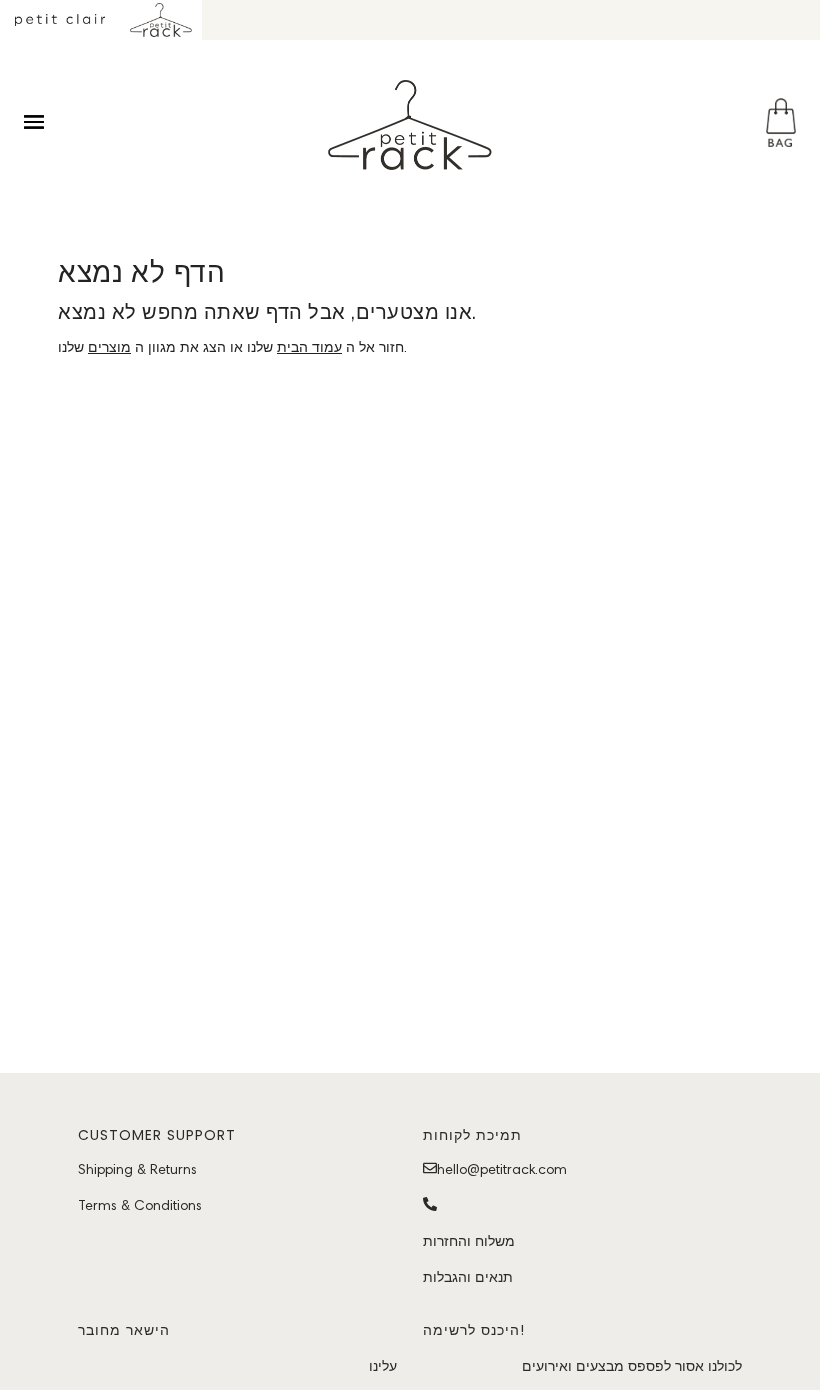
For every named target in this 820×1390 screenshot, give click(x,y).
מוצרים (109, 347)
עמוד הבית (309, 347)
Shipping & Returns (137, 1169)
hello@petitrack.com (502, 1169)
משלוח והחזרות (469, 1241)
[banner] (410, 125)
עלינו (383, 1366)
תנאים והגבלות (468, 1277)
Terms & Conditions (140, 1205)
